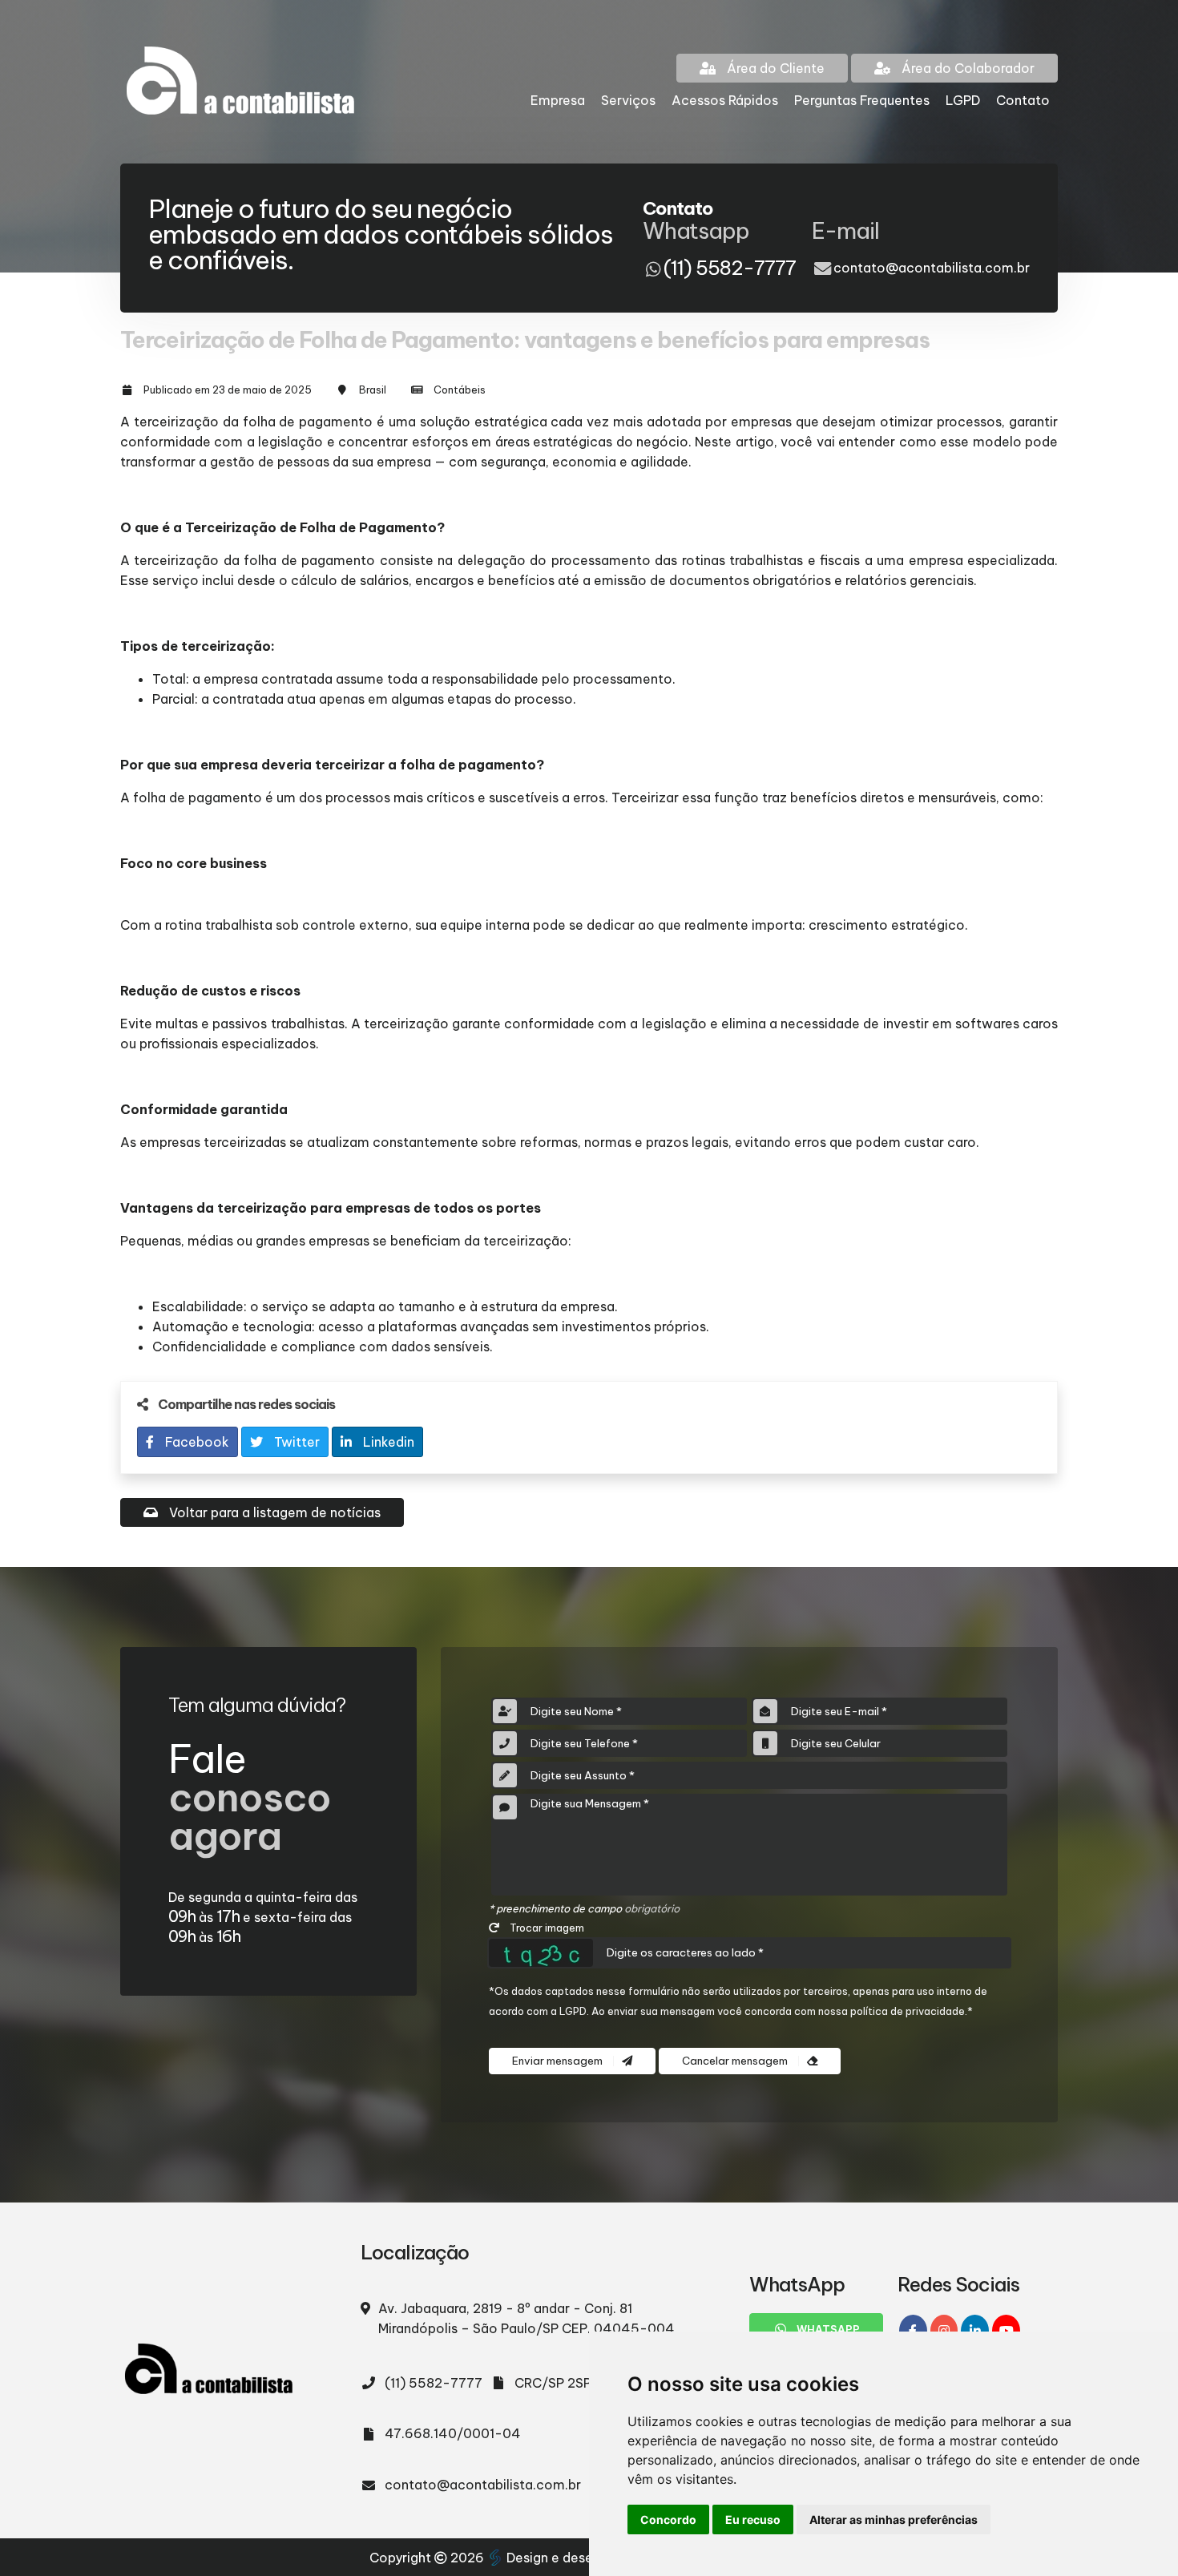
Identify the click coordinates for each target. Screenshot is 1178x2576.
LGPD (963, 100)
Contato (1023, 100)
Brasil (373, 390)
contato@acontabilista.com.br (932, 268)
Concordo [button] (668, 2519)
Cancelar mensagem (736, 2061)
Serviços (628, 100)
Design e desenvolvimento (589, 2558)
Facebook (196, 1442)
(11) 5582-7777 (434, 2383)
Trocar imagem (546, 1928)
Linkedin (387, 1442)
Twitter (295, 1442)
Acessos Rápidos (725, 100)
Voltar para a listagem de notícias (273, 1512)
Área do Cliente (774, 68)
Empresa (558, 100)
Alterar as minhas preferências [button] (894, 2519)
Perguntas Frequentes (862, 100)
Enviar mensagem (559, 2061)
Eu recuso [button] (753, 2519)
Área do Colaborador (966, 68)
